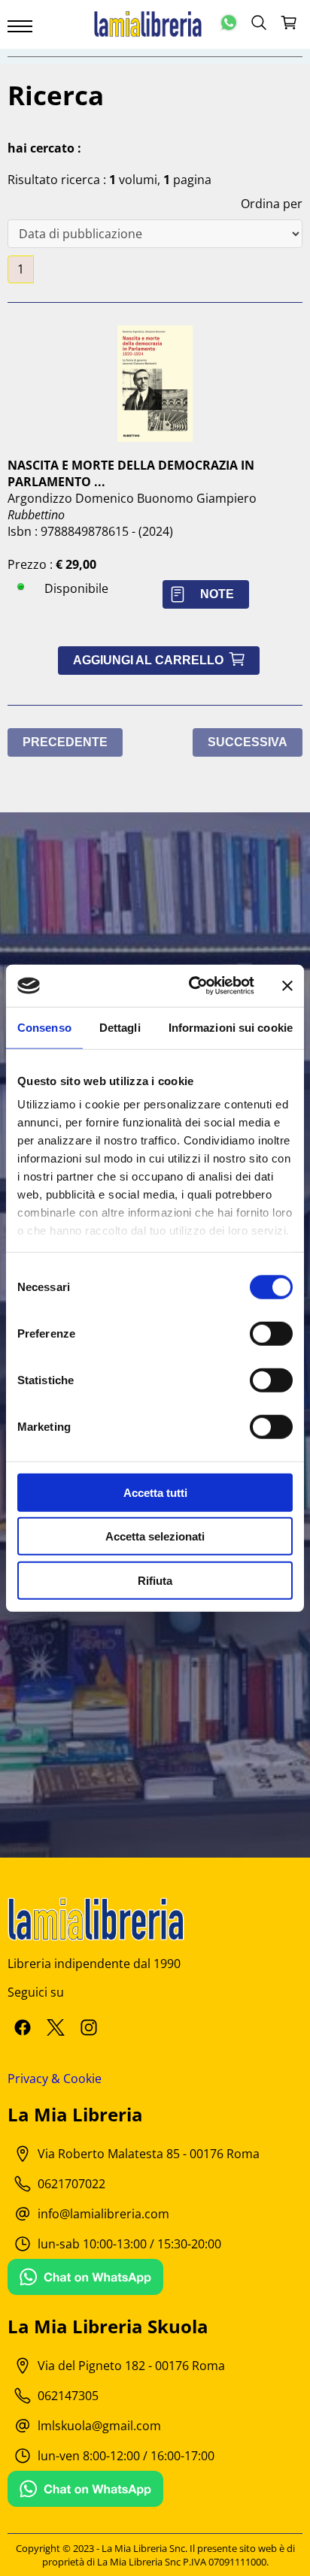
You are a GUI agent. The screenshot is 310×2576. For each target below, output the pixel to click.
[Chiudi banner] (287, 986)
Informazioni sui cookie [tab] (231, 1027)
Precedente (65, 742)
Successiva (248, 742)
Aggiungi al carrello (159, 660)
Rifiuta (155, 1580)
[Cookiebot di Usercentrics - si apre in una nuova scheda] (192, 986)
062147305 (68, 2396)
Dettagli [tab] (120, 1027)
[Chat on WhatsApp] (85, 2279)
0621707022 (71, 2184)
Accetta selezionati (155, 1536)
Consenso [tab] (44, 1027)
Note (217, 594)
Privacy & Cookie (55, 2079)
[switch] (271, 1333)
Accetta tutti (155, 1492)
